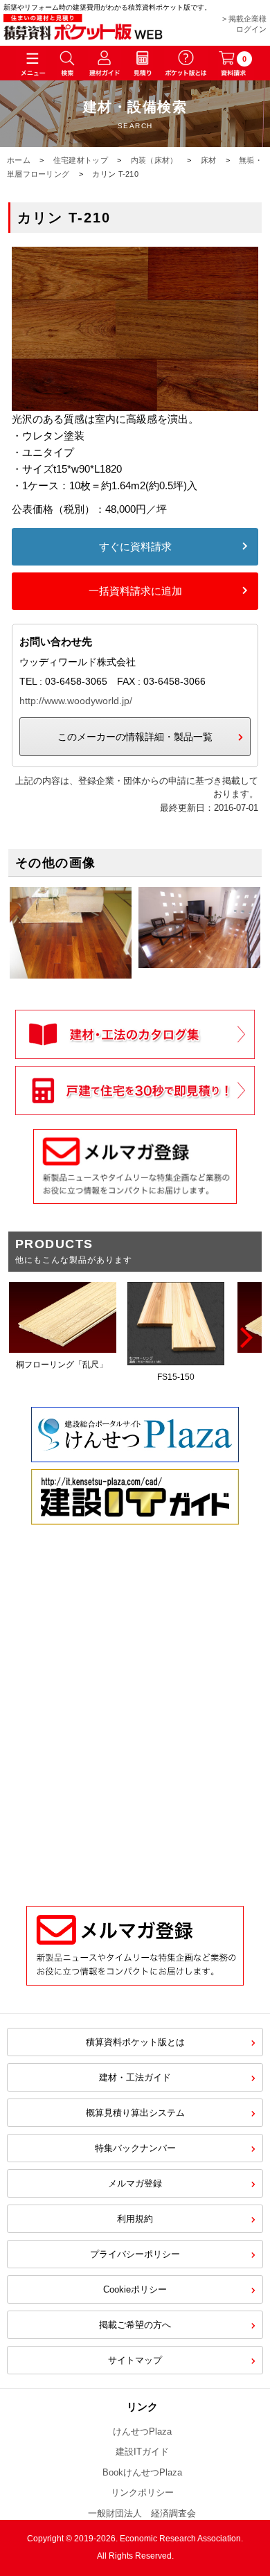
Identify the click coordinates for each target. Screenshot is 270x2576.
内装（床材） (154, 160)
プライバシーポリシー (135, 2254)
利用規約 (135, 2219)
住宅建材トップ (81, 160)
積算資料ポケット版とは (135, 2042)
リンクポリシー (142, 2492)
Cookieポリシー (135, 2289)
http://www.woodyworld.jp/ (76, 701)
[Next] (244, 1338)
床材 (209, 160)
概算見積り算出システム (135, 2113)
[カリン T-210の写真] (135, 402)
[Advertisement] (135, 1736)
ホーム (19, 160)
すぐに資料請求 (135, 546)
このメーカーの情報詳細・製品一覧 (135, 737)
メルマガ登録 (135, 2183)
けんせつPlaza (142, 2432)
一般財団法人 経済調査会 (142, 2513)
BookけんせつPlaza (142, 2472)
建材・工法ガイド (135, 2077)
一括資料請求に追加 (135, 591)
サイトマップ (135, 2360)
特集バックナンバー (135, 2148)
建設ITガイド (142, 2452)
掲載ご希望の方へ (135, 2325)
